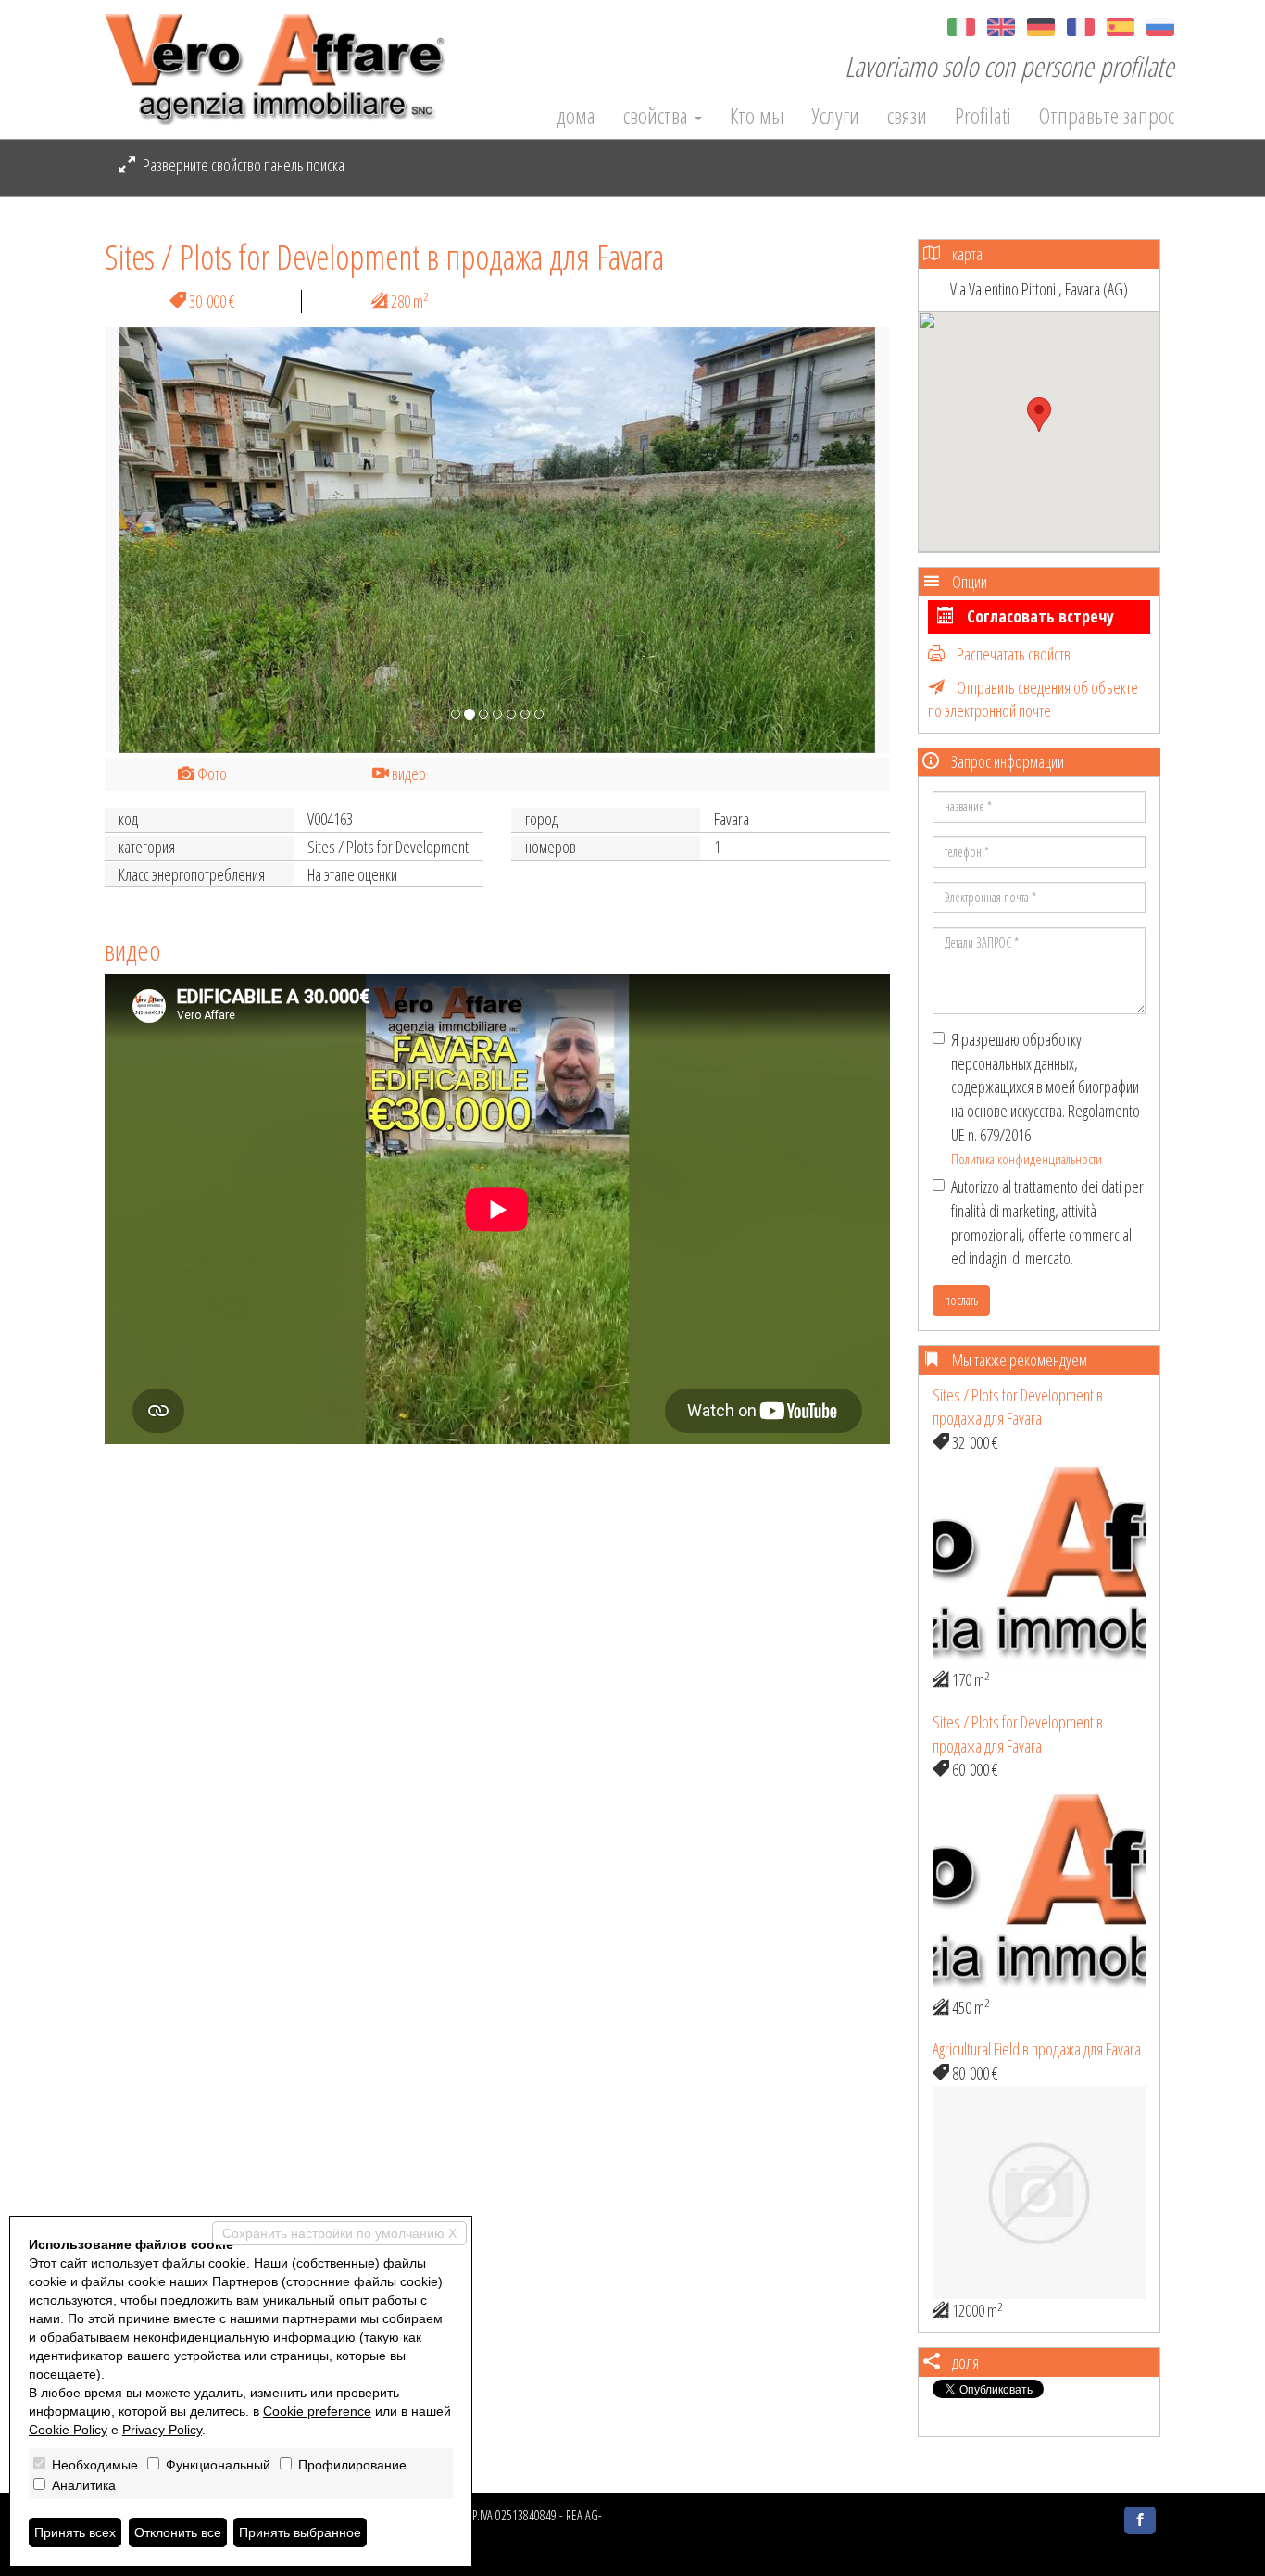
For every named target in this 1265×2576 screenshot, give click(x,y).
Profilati (983, 116)
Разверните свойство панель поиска (242, 165)
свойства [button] (658, 116)
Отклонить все (178, 2532)
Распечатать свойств (1012, 654)
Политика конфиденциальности (1027, 1159)
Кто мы (757, 116)
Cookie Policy (68, 2430)
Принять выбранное (300, 2532)
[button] (163, 540)
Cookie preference (317, 2411)
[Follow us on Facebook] (1140, 2520)
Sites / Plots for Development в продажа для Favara (1018, 1407)
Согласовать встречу (1039, 616)
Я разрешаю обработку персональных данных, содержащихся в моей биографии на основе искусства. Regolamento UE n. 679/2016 (1046, 1099)
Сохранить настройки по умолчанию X (339, 2233)
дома (576, 116)
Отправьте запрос (1107, 116)
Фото (211, 773)
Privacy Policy (162, 2430)
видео (407, 773)
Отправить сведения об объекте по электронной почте (1033, 699)
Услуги (836, 116)
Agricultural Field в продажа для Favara (1037, 2049)
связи (907, 116)
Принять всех (75, 2532)
